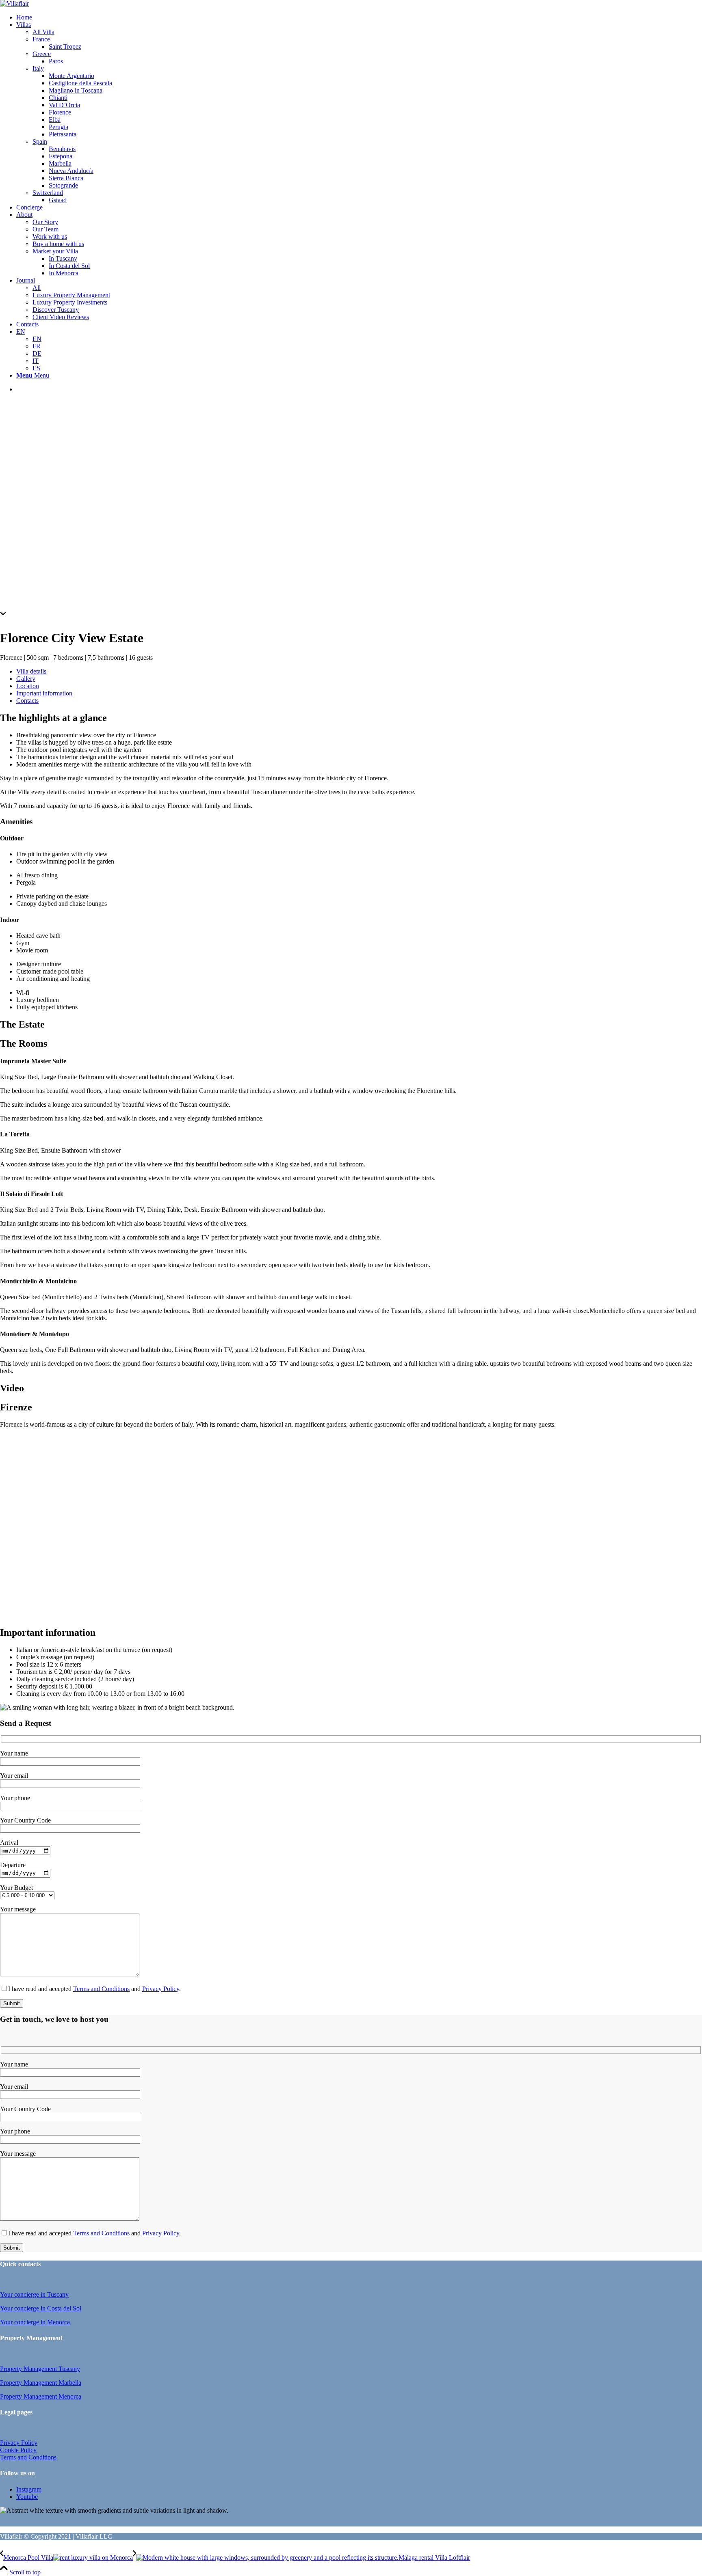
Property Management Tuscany (40, 2369)
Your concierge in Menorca (35, 2322)
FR (37, 346)
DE (37, 353)
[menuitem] (359, 17)
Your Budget (16, 1888)
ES (36, 368)
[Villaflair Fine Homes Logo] (14, 3)
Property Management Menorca (41, 2396)
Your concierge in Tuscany (34, 2294)
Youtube (27, 2497)
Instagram (29, 2489)
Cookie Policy (18, 2450)
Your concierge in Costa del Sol (41, 2308)
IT (36, 361)
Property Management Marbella (41, 2383)
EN (21, 331)
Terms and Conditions (101, 1989)
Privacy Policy (161, 1989)
